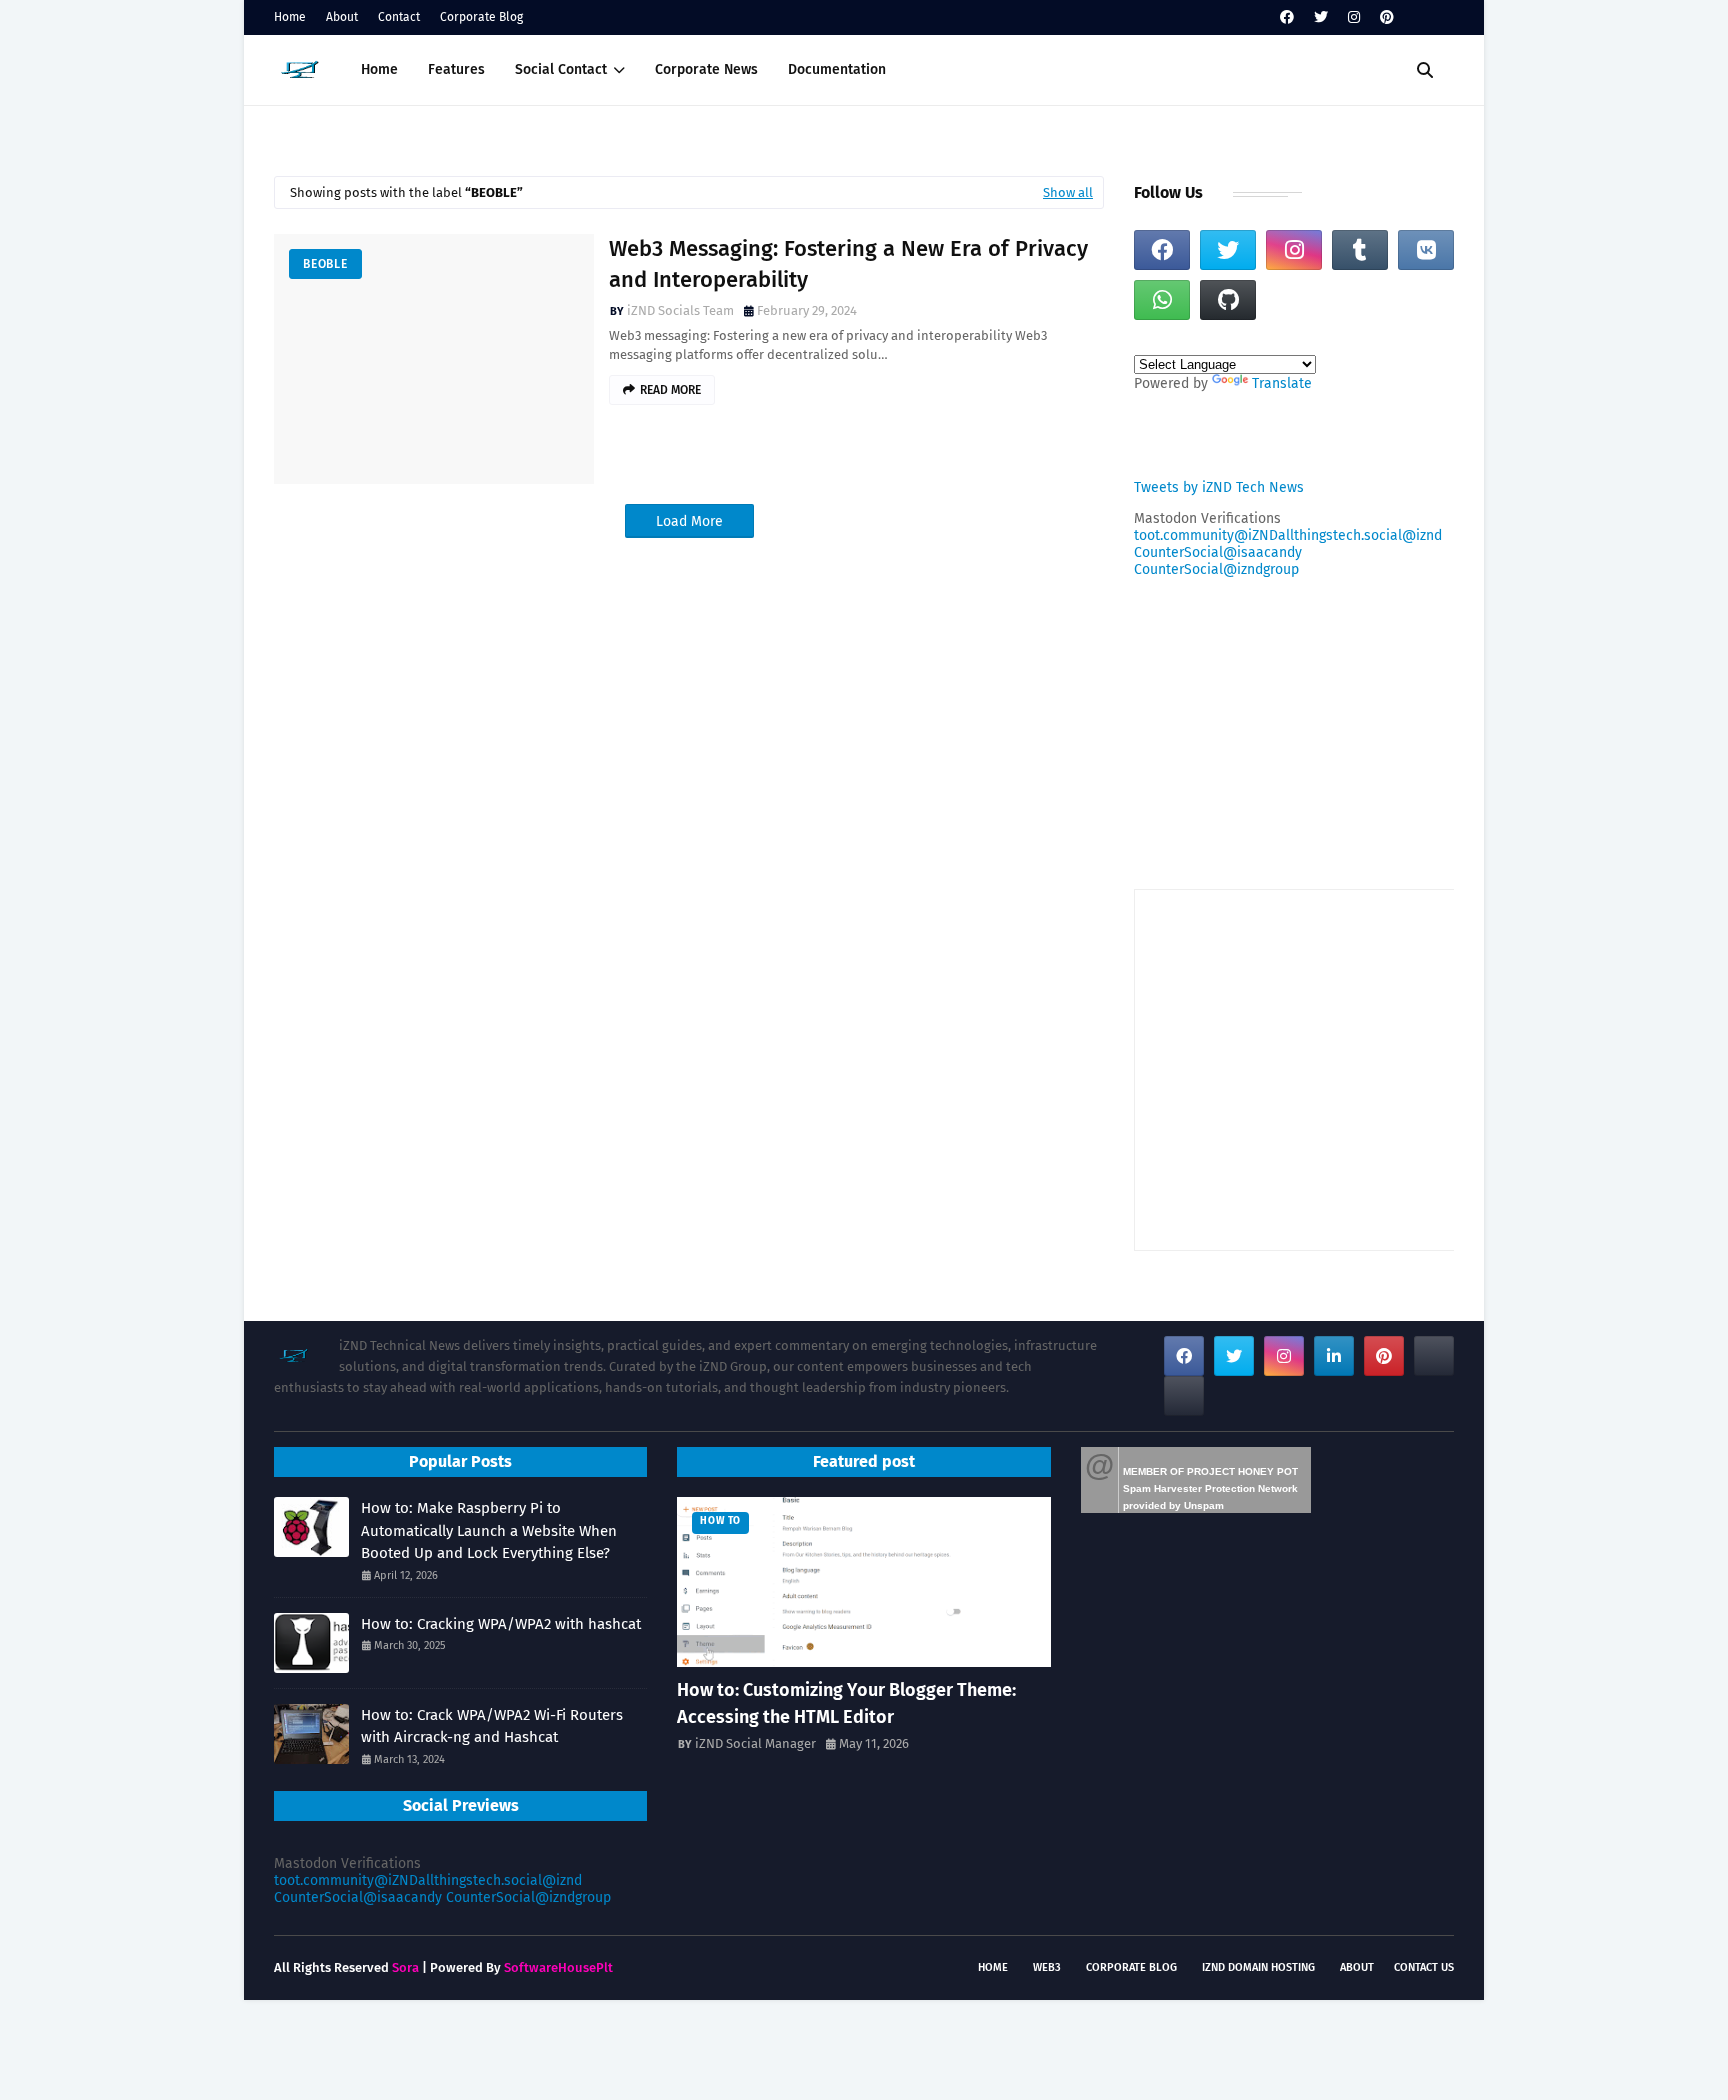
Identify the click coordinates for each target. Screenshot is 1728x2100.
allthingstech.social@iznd (1360, 535)
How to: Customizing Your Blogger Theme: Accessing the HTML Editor (846, 1703)
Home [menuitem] (379, 69)
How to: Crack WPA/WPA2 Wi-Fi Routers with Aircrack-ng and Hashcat (492, 1726)
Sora (405, 1967)
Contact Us (1424, 1967)
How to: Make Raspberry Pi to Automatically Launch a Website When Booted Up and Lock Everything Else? (489, 1530)
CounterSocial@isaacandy (1218, 552)
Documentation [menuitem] (837, 69)
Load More (689, 521)
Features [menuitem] (456, 69)
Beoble (325, 264)
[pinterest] (1387, 17)
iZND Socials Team (680, 310)
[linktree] (1434, 1356)
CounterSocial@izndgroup (1216, 569)
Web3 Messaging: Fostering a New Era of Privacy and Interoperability (848, 264)
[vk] (1426, 250)
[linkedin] (1334, 1356)
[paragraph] (1184, 1396)
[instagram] (1354, 17)
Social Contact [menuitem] (561, 69)
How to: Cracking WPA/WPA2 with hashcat (501, 1624)
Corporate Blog (481, 17)
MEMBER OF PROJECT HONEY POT (1210, 1471)
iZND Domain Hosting (1258, 1967)
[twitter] (1321, 17)
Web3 (1047, 1967)
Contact (399, 17)
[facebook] (1287, 17)
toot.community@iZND (1206, 535)
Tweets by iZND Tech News (1219, 487)
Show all (1068, 192)
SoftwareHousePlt (558, 1967)
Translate (1282, 383)
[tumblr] (1360, 250)
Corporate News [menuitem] (706, 69)
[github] (1228, 300)
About (342, 17)
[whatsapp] (1162, 300)
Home (290, 17)
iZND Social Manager (755, 1743)
